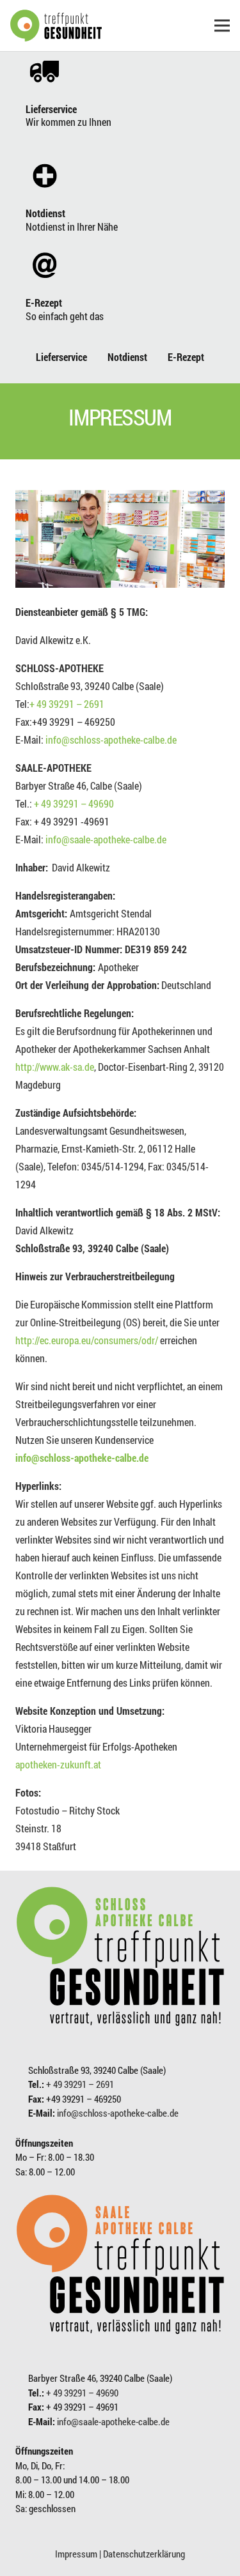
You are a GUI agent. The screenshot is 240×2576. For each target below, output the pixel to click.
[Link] (56, 26)
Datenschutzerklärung (144, 2554)
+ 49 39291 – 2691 (67, 704)
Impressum (76, 2554)
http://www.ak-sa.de (55, 1067)
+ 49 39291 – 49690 (74, 803)
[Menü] (222, 26)
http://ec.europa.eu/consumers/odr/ (87, 1340)
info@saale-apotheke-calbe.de (106, 839)
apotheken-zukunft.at (58, 1764)
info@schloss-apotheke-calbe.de (111, 740)
